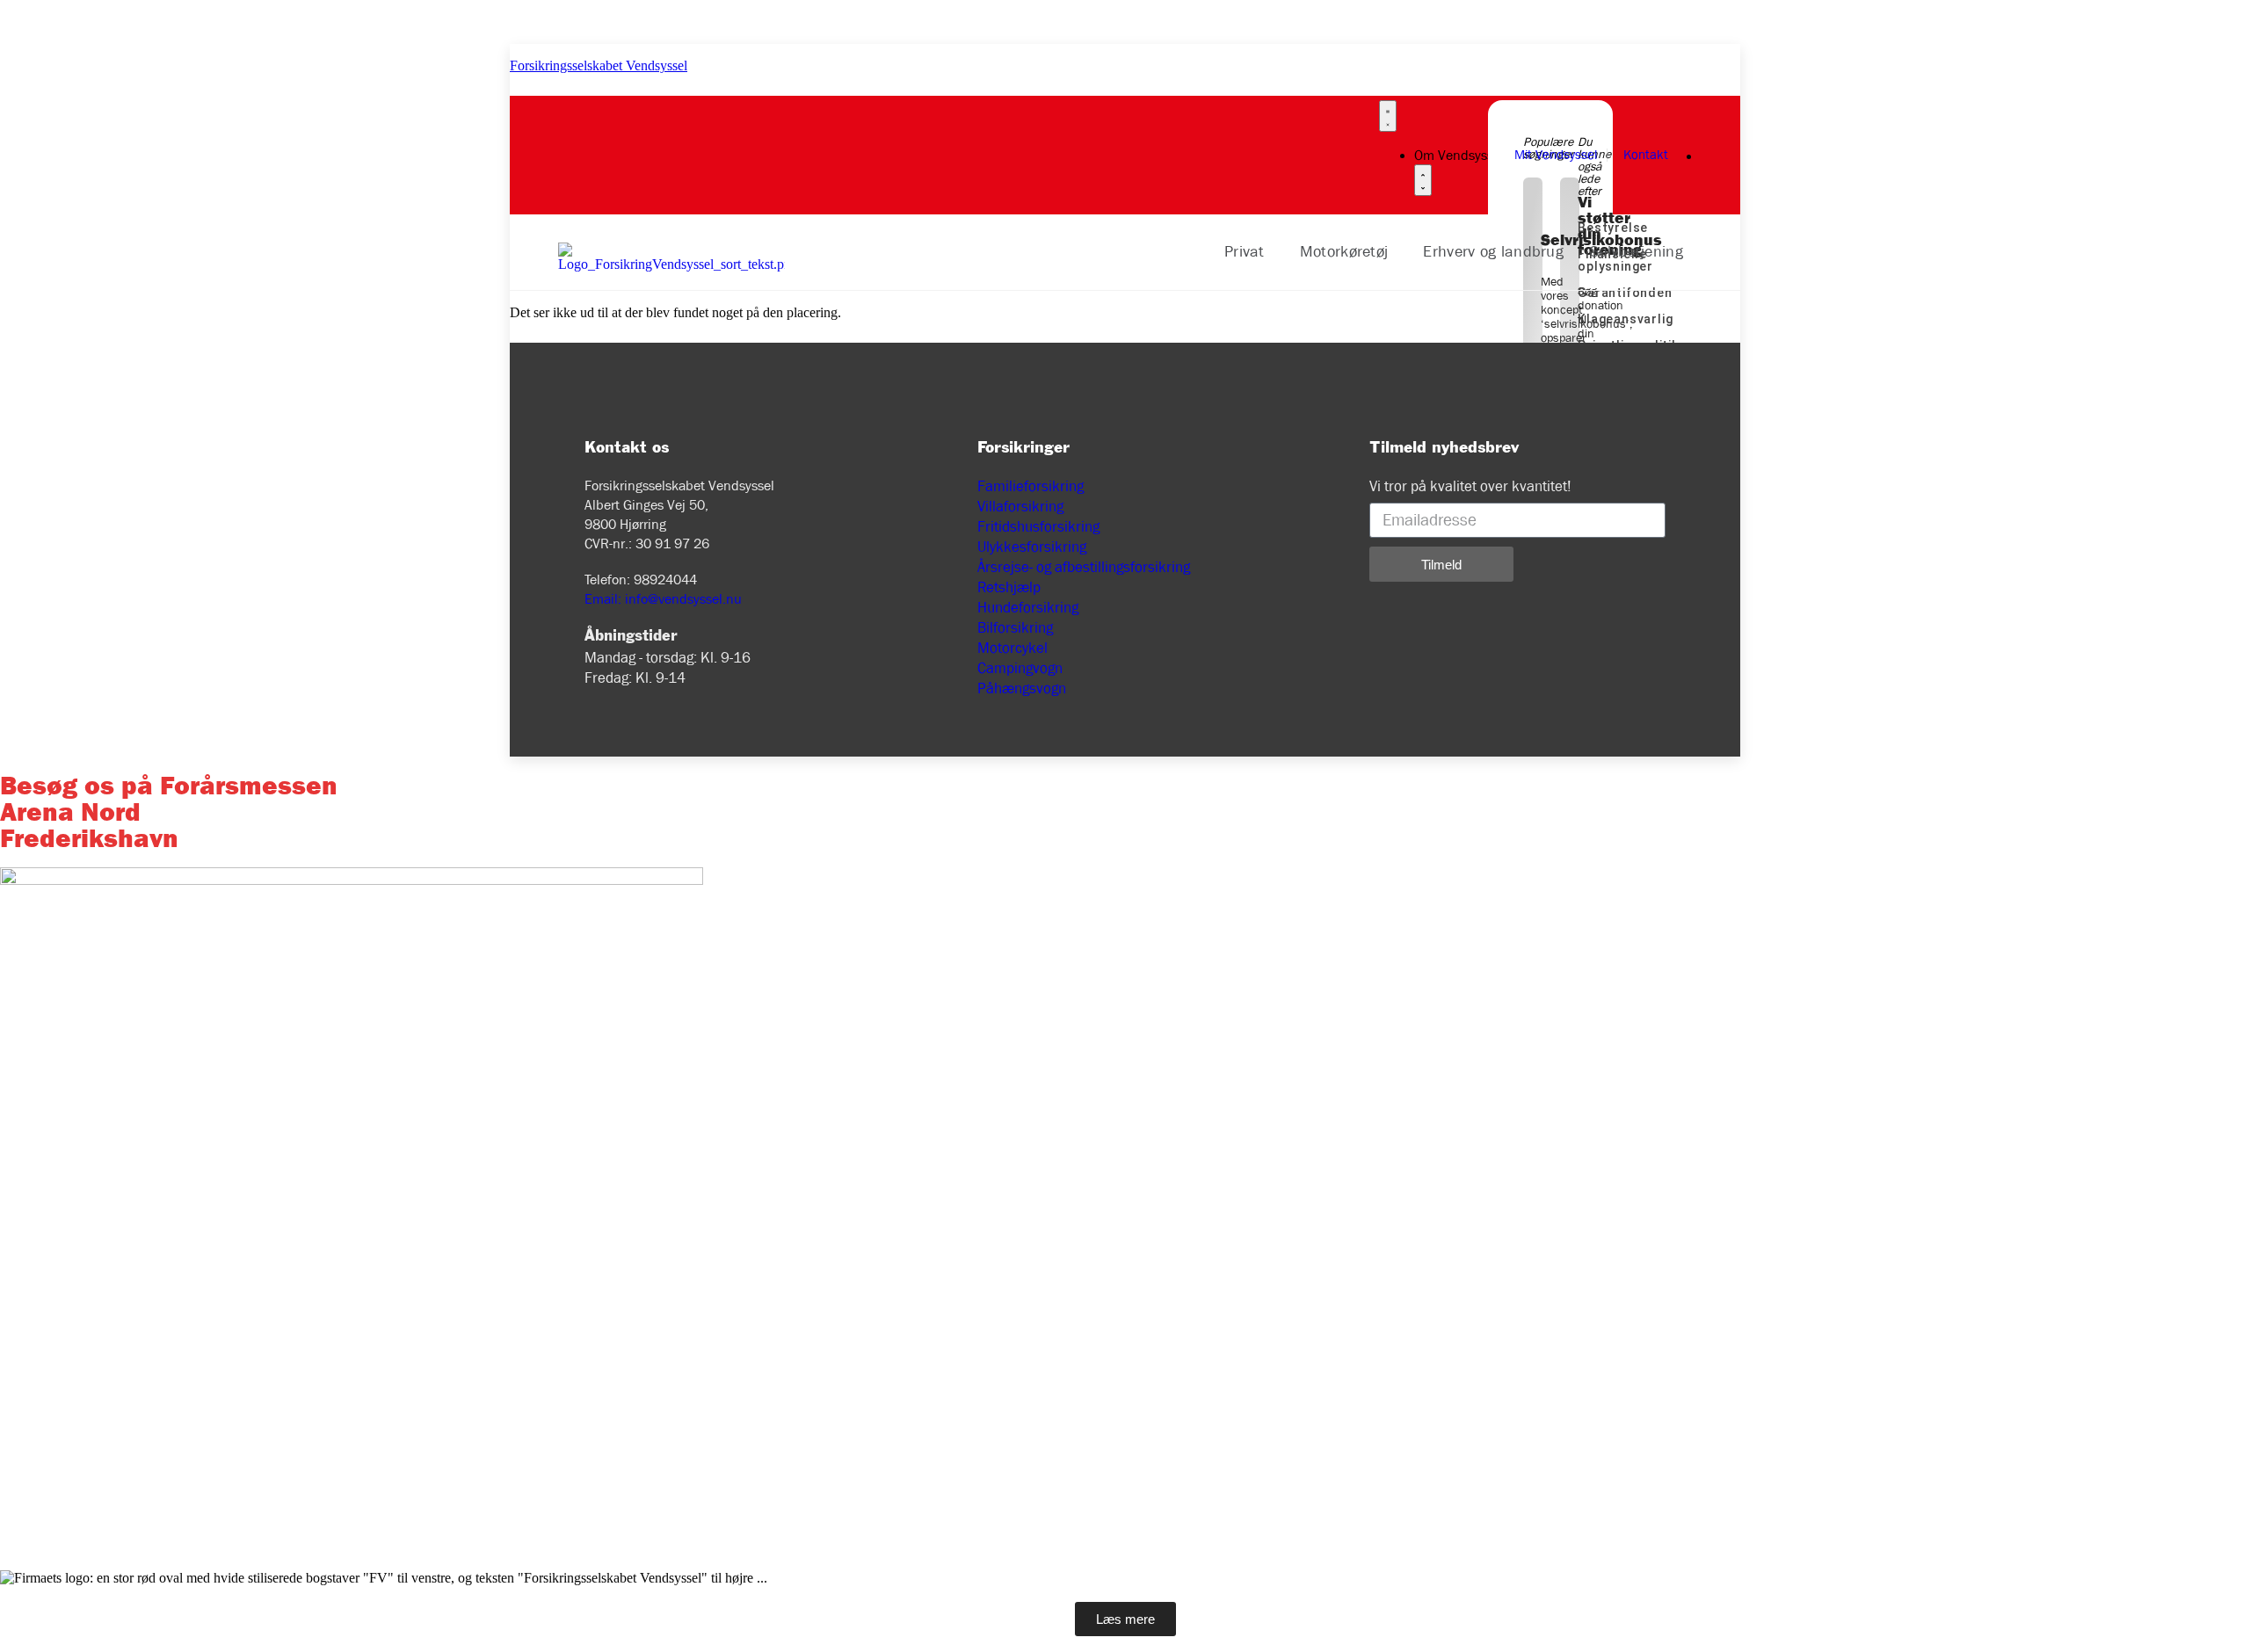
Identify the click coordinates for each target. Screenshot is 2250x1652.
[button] (1249, 252)
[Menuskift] (1388, 116)
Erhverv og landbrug (1493, 252)
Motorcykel (1012, 648)
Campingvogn (1020, 668)
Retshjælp (1009, 587)
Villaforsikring (1020, 507)
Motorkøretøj (1344, 252)
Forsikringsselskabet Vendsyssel (599, 65)
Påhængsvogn (1022, 688)
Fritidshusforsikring (1038, 527)
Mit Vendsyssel (1556, 155)
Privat (1245, 252)
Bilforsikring (1015, 628)
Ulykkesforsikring (1032, 547)
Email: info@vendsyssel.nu (663, 599)
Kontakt (1646, 155)
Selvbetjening (1637, 252)
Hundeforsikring (1028, 608)
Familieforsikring (1031, 486)
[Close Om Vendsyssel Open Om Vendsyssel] (1423, 180)
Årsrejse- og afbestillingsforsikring (1084, 567)
